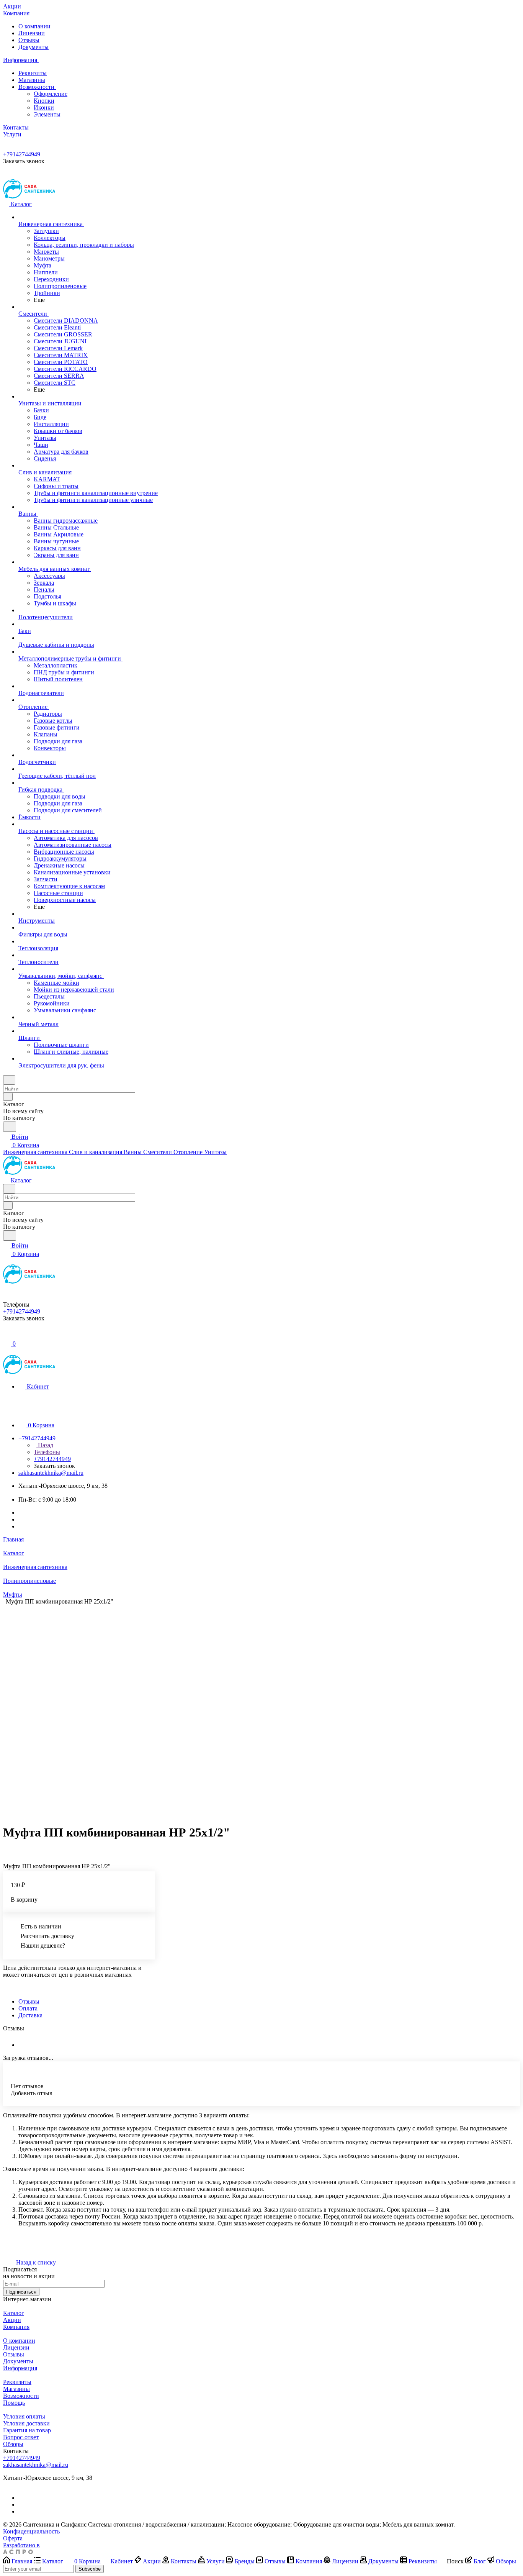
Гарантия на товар (27, 2430)
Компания (16, 2327)
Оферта (13, 2538)
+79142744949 (22, 154)
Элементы (47, 114)
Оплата (28, 2008)
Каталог (14, 2313)
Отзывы (29, 40)
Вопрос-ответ (21, 2437)
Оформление (51, 94)
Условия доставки (26, 2423)
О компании (34, 26)
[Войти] (7, 1335)
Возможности (37, 87)
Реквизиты (33, 73)
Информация (20, 2368)
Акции (12, 2320)
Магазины (32, 80)
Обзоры (13, 2444)
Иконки (44, 107)
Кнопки (44, 101)
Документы (34, 47)
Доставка (30, 2015)
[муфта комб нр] (256, 1711)
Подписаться (21, 2292)
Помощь (14, 2403)
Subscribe (90, 2569)
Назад (45, 1445)
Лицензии (32, 33)
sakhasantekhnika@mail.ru (51, 1473)
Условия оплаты (24, 2416)
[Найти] (10, 1127)
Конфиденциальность (31, 2531)
